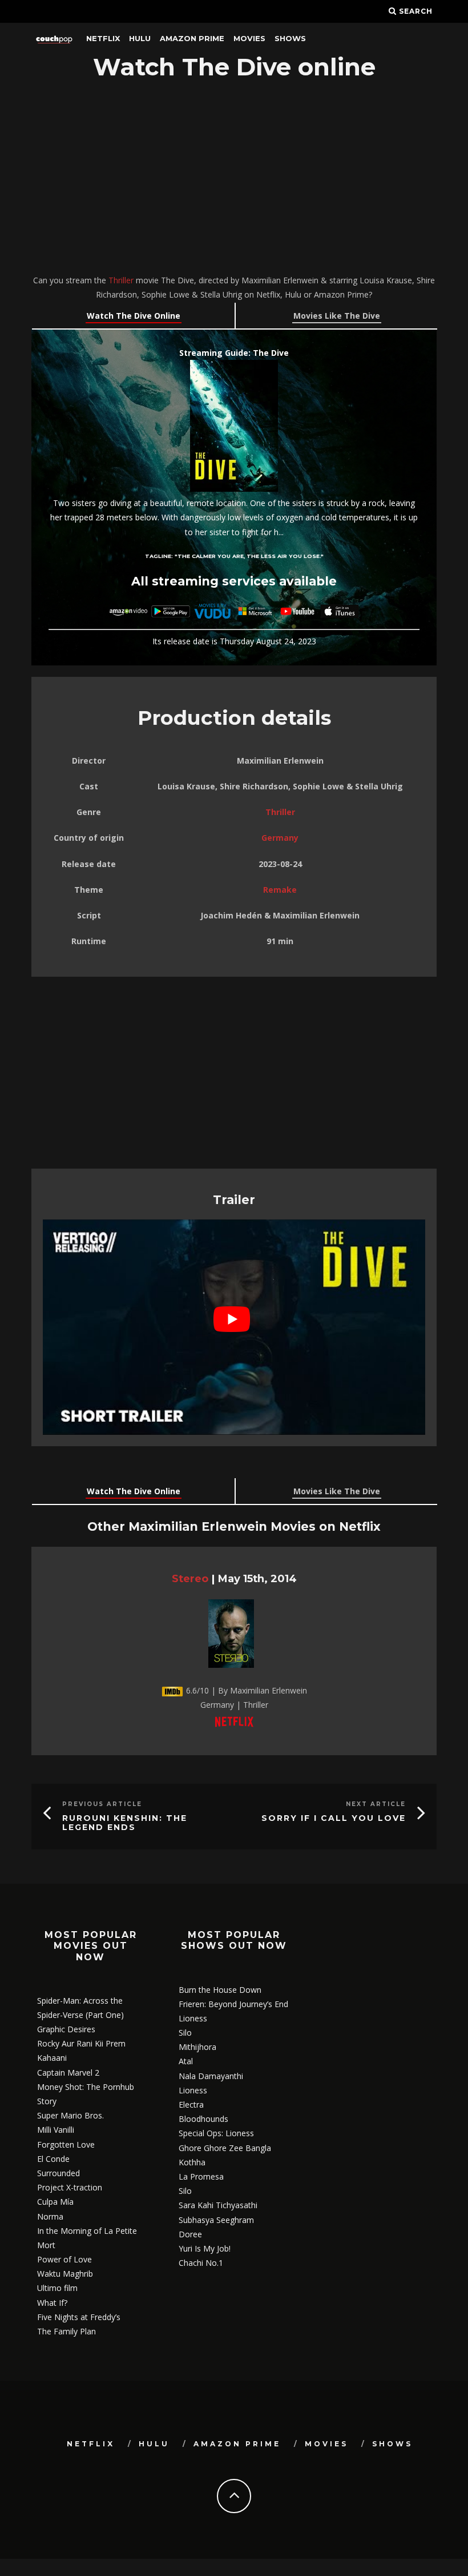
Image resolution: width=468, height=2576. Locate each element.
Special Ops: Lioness (216, 2133)
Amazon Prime (192, 38)
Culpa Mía (55, 2202)
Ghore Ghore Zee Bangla (225, 2148)
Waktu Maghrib (65, 2274)
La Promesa (201, 2176)
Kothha (192, 2162)
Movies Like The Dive (337, 316)
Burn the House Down (220, 1990)
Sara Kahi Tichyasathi (218, 2205)
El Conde (53, 2159)
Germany (280, 838)
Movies (249, 38)
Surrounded (58, 2173)
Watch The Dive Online (134, 316)
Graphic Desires (66, 2029)
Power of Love (64, 2259)
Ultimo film (57, 2288)
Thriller (121, 280)
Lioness (193, 2018)
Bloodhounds (203, 2119)
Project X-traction (70, 2187)
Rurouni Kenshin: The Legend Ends (125, 1823)
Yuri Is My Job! (205, 2248)
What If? (52, 2303)
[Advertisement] (234, 179)
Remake (280, 890)
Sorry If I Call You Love (334, 1818)
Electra (191, 2104)
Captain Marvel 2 (68, 2073)
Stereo (190, 1578)
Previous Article (102, 1804)
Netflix (103, 38)
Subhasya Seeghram (216, 2220)
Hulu (140, 38)
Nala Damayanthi (211, 2076)
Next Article (376, 1804)
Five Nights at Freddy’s (79, 2317)
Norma (50, 2216)
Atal (186, 2061)
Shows (290, 38)
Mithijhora (197, 2047)
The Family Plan (66, 2331)
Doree (190, 2234)
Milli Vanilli (56, 2130)
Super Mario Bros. (70, 2115)
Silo (185, 2033)
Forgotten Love (66, 2144)
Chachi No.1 (201, 2263)
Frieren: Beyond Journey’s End (233, 2004)
